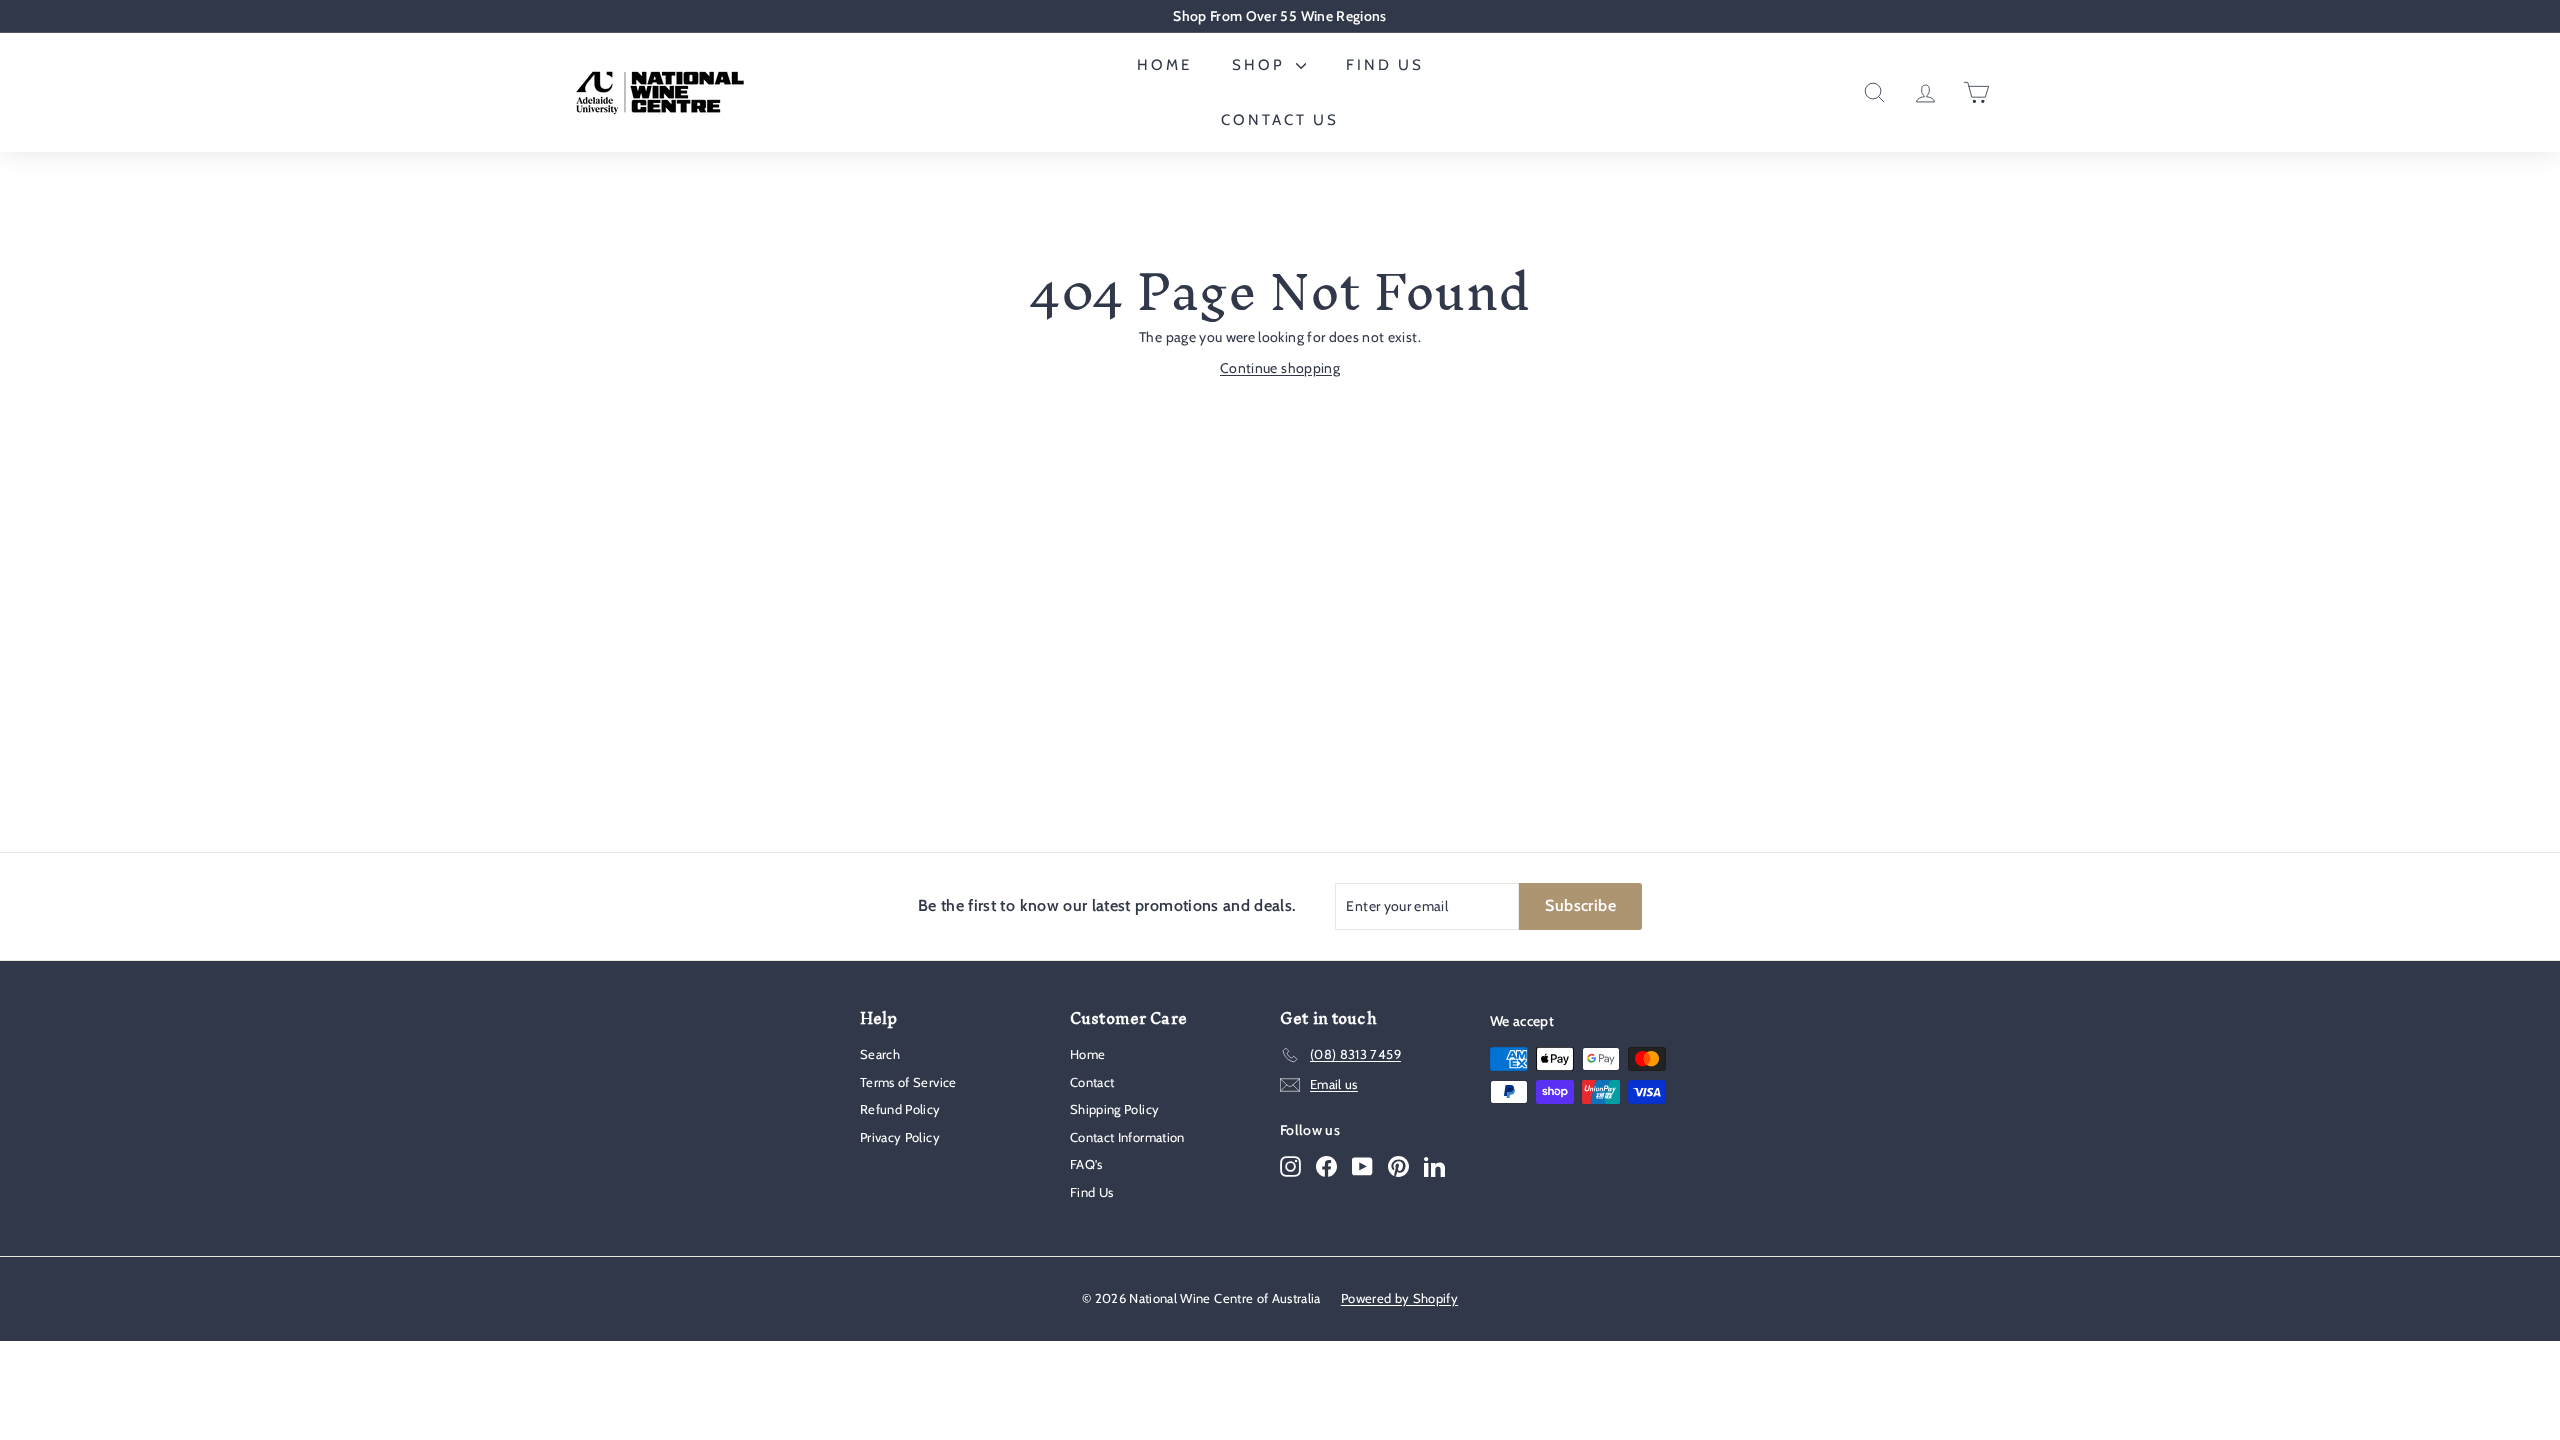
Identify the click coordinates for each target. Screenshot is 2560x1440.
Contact (1092, 1082)
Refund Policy (900, 1109)
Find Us (1385, 65)
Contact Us (1280, 120)
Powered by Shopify (1399, 1298)
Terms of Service (908, 1082)
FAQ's (1086, 1164)
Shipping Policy (1114, 1109)
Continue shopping (1280, 368)
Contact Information (1127, 1137)
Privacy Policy (900, 1137)
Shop (1261, 65)
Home (1164, 65)
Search (880, 1054)
